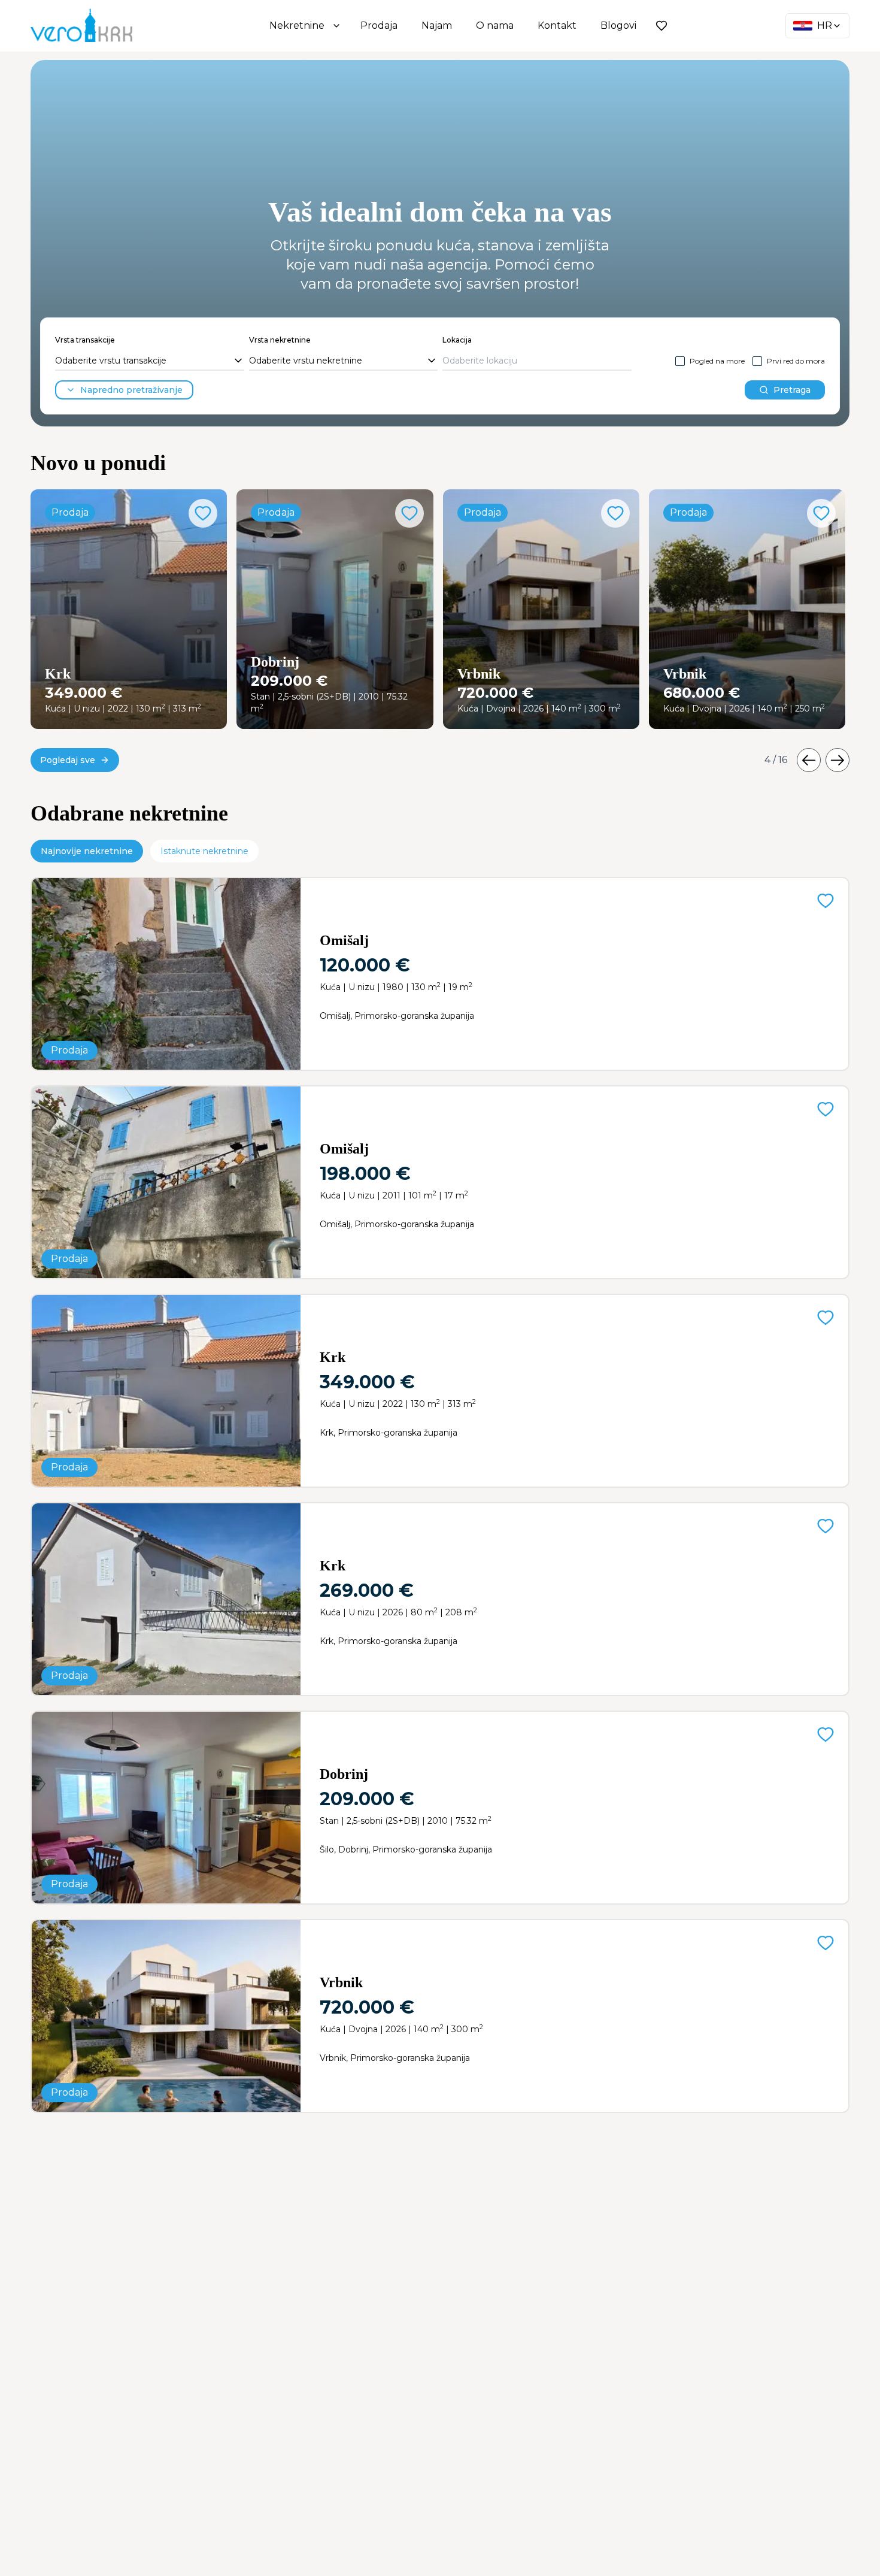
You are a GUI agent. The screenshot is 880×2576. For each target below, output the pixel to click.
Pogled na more (717, 361)
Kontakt (557, 25)
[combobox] (150, 361)
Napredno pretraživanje (131, 390)
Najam (437, 25)
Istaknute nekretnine (204, 851)
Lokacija (457, 340)
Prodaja (379, 25)
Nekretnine (297, 25)
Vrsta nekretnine (280, 340)
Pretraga (792, 390)
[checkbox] (680, 361)
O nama (495, 25)
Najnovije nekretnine (87, 851)
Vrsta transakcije (85, 340)
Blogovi (618, 25)
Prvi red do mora (796, 361)
